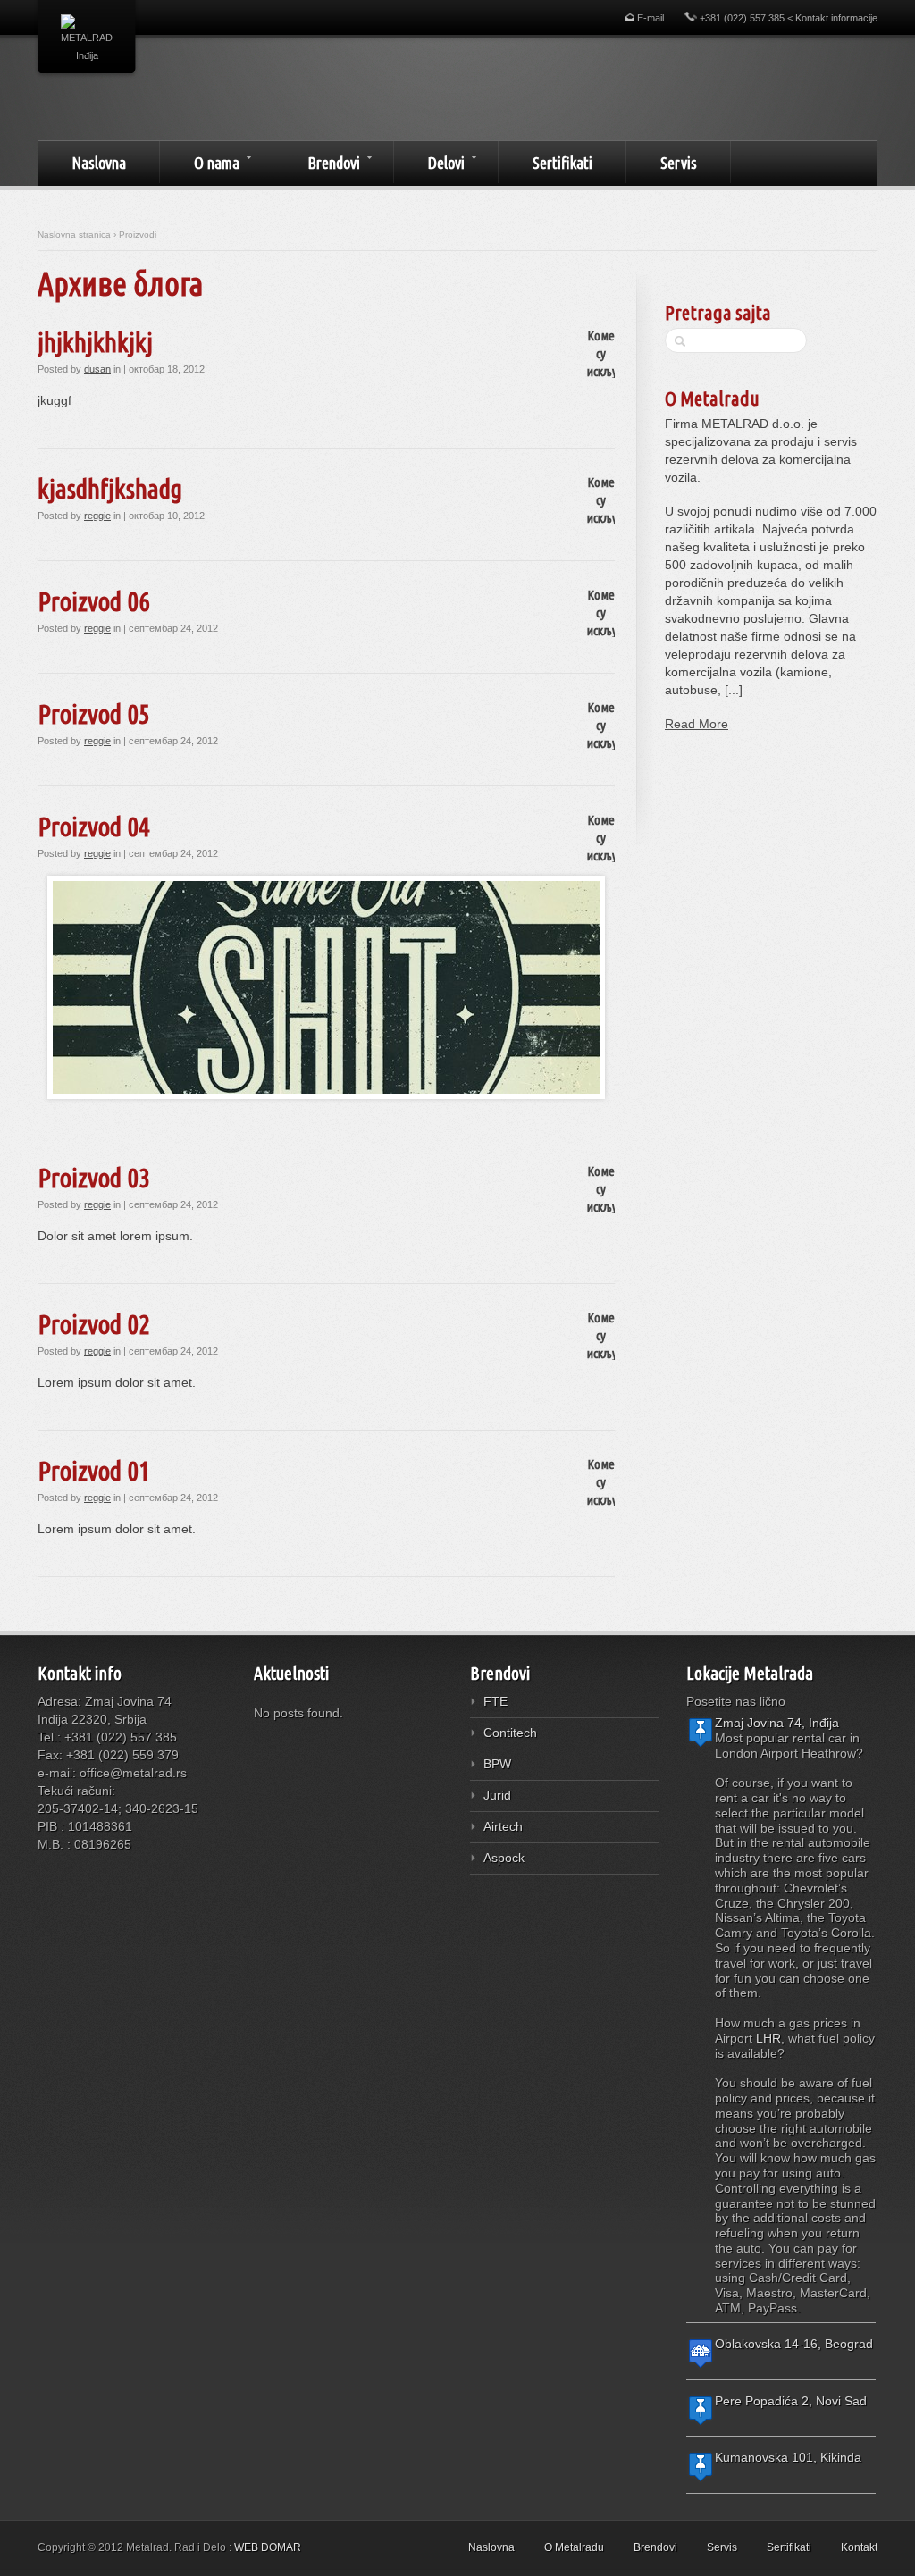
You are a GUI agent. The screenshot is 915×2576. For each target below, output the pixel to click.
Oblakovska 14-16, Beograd (794, 2344)
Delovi (429, 162)
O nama (200, 162)
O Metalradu (712, 398)
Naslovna (99, 163)
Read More (697, 724)
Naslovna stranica (74, 235)
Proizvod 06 (94, 601)
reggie (97, 516)
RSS (50, 1878)
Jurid (497, 1795)
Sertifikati (562, 163)
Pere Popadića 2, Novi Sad (791, 2401)
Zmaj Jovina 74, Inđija (777, 1723)
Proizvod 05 (94, 714)
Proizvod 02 (94, 1324)
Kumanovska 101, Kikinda (788, 2457)
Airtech (503, 1826)
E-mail (649, 18)
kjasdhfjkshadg (110, 489)
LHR (768, 2038)
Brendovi (317, 162)
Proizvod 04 (94, 827)
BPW (497, 1764)
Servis (679, 163)
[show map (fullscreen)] (701, 1744)
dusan (97, 369)
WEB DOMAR (268, 2547)
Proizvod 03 (94, 1178)
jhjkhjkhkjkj (95, 342)
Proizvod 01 (94, 1471)
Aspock (504, 1858)
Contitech (510, 1733)
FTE (495, 1701)
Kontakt (859, 2547)
